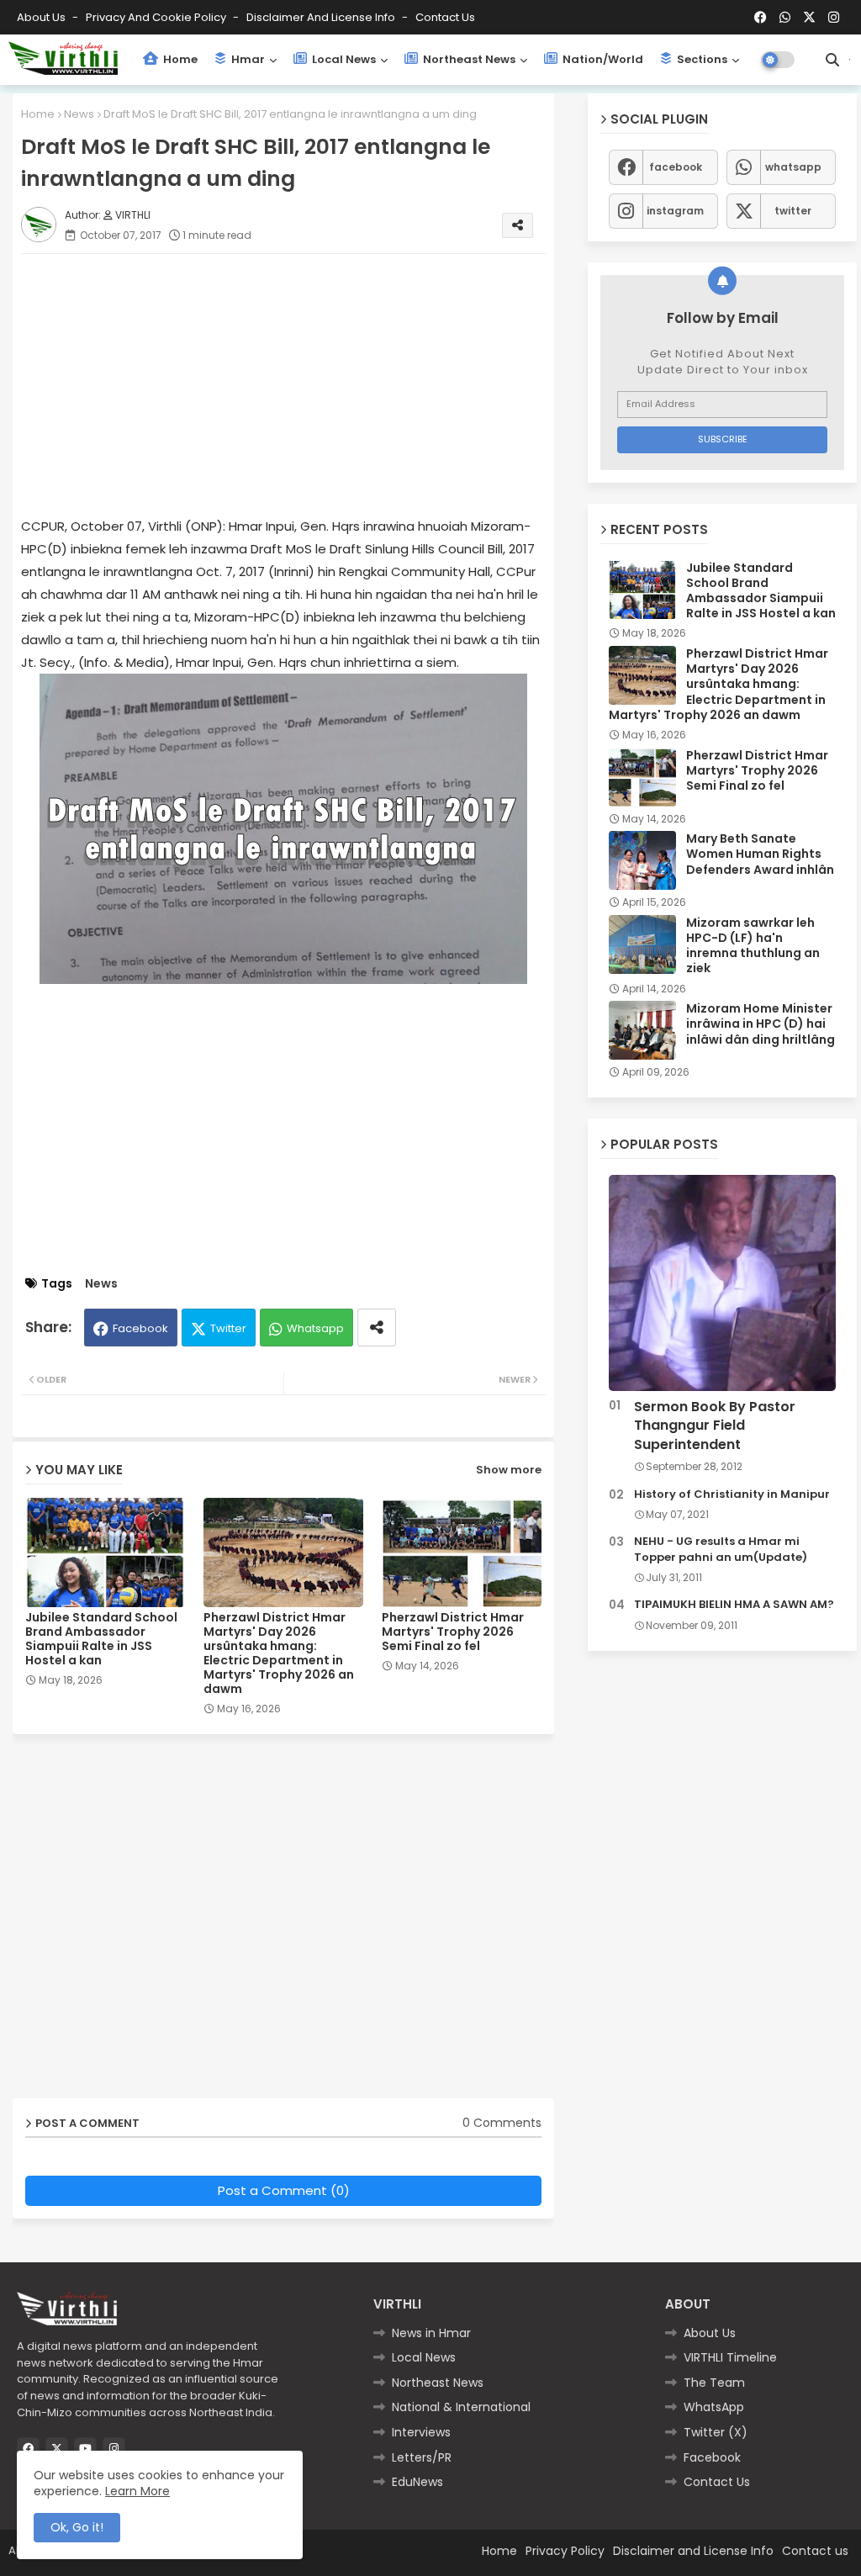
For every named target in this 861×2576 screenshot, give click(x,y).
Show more (509, 1470)
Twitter (228, 1328)
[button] (832, 60)
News (79, 114)
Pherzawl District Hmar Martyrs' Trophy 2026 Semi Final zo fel (453, 1632)
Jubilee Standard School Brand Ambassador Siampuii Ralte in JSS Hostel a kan (101, 1639)
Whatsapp (315, 1328)
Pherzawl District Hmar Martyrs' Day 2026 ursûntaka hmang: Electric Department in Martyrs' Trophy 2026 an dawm (279, 1653)
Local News (343, 59)
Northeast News (468, 59)
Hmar (247, 59)
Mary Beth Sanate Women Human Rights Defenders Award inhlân (760, 854)
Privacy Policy (565, 2551)
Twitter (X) (716, 2432)
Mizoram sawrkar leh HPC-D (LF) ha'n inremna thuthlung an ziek (753, 946)
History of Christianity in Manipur (732, 1494)
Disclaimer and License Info (322, 17)
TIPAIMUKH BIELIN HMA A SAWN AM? (734, 1605)
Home (179, 59)
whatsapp (793, 167)
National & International (461, 2407)
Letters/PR (422, 2457)
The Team (714, 2383)
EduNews (417, 2482)
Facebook (140, 1328)
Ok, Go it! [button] (77, 2527)
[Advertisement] (300, 384)
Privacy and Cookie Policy (157, 17)
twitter (793, 211)
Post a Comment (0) (284, 2190)
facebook (676, 167)
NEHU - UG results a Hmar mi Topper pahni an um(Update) (721, 1549)
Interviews (421, 2432)
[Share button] (377, 1328)
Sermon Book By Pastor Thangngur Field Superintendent (715, 1426)
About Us (42, 17)
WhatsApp (714, 2407)
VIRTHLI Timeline (730, 2357)
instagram (675, 211)
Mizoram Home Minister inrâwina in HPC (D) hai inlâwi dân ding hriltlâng (761, 1024)
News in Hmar (431, 2333)
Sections (701, 59)
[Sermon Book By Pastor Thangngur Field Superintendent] (722, 1283)
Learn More (137, 2491)
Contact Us (717, 2482)
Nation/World (602, 59)
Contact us (445, 17)
